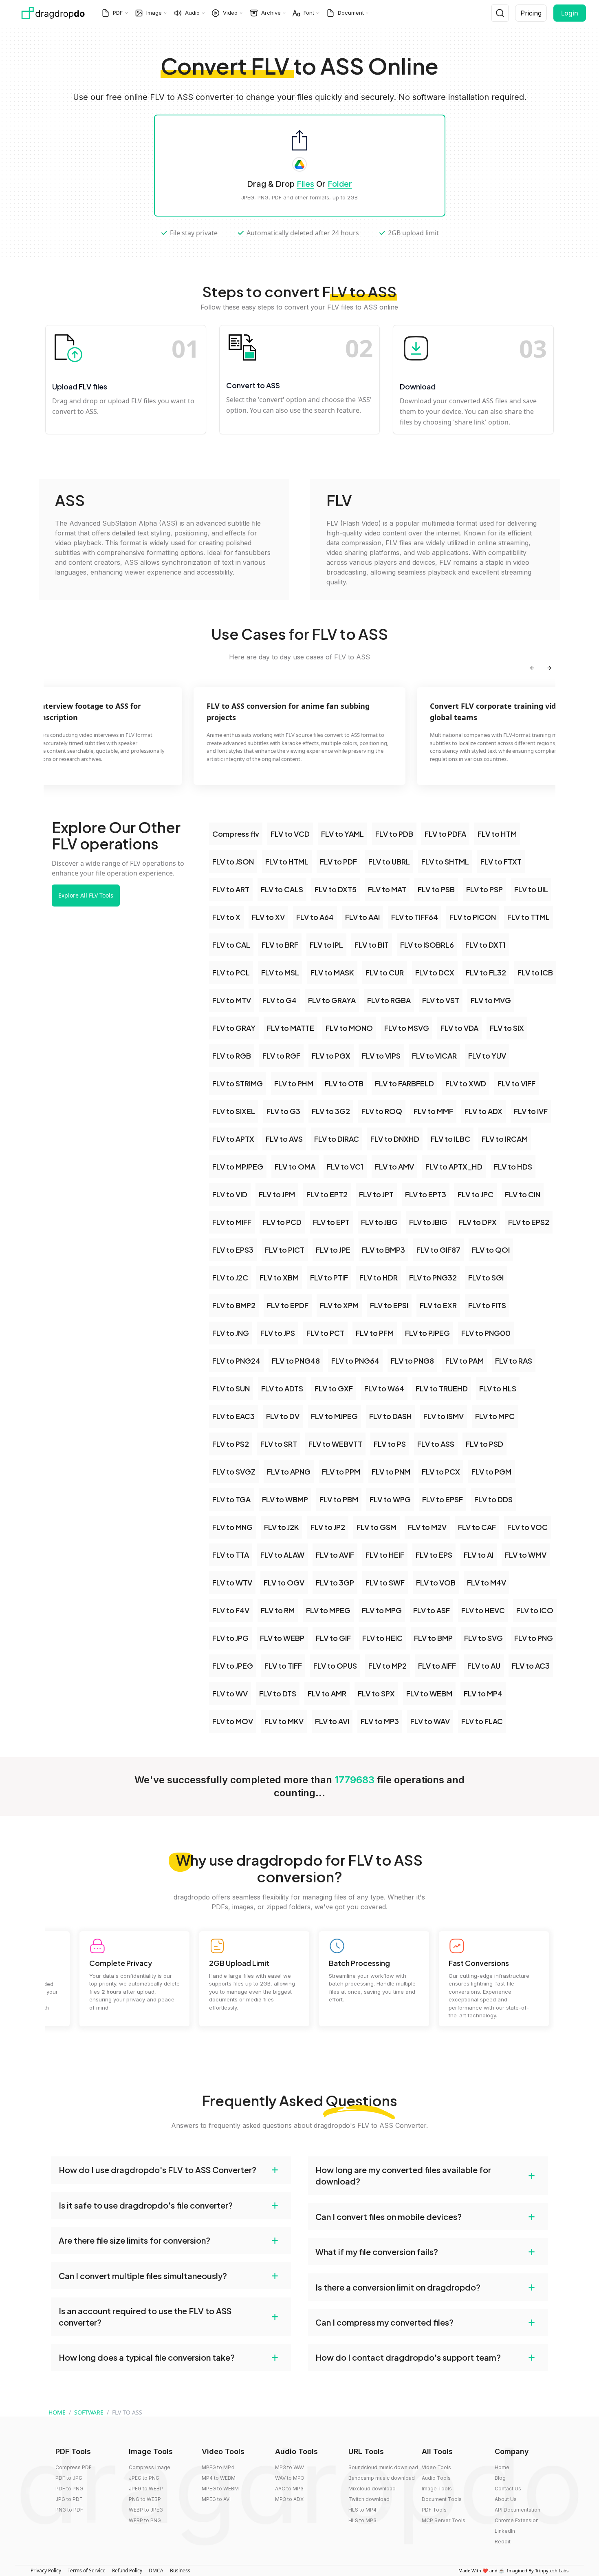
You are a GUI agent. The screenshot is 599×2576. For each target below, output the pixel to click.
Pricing (531, 13)
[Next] (549, 668)
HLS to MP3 (362, 2520)
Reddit (503, 2542)
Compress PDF (74, 2467)
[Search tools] (500, 13)
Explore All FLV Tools (86, 895)
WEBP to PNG (145, 2520)
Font (309, 13)
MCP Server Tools (444, 2520)
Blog (500, 2478)
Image (154, 13)
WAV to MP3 (290, 2478)
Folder (340, 184)
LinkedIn (505, 2531)
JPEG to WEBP (146, 2489)
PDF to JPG (69, 2478)
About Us (506, 2499)
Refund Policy (127, 2570)
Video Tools (436, 2467)
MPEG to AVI (216, 2499)
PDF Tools (434, 2510)
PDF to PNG (69, 2489)
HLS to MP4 (362, 2510)
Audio (192, 13)
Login (570, 13)
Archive (271, 13)
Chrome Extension (517, 2520)
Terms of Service (87, 2570)
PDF (118, 13)
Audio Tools (436, 2478)
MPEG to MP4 (218, 2467)
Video (230, 13)
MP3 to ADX (289, 2499)
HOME (57, 2412)
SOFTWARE (89, 2412)
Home (502, 2467)
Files (305, 184)
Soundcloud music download (383, 2467)
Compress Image (150, 2467)
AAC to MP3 (289, 2489)
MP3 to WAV (290, 2467)
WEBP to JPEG (146, 2510)
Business (180, 2570)
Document (351, 13)
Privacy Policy (46, 2570)
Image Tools (437, 2489)
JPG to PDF (69, 2499)
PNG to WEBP (145, 2499)
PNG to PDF (69, 2510)
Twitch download (369, 2499)
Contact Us (508, 2489)
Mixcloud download (372, 2489)
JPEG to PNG (144, 2478)
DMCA (156, 2570)
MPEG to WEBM (220, 2489)
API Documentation (518, 2510)
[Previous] (532, 668)
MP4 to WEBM (219, 2478)
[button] (171, 2170)
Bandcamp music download (382, 2478)
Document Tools (442, 2499)
